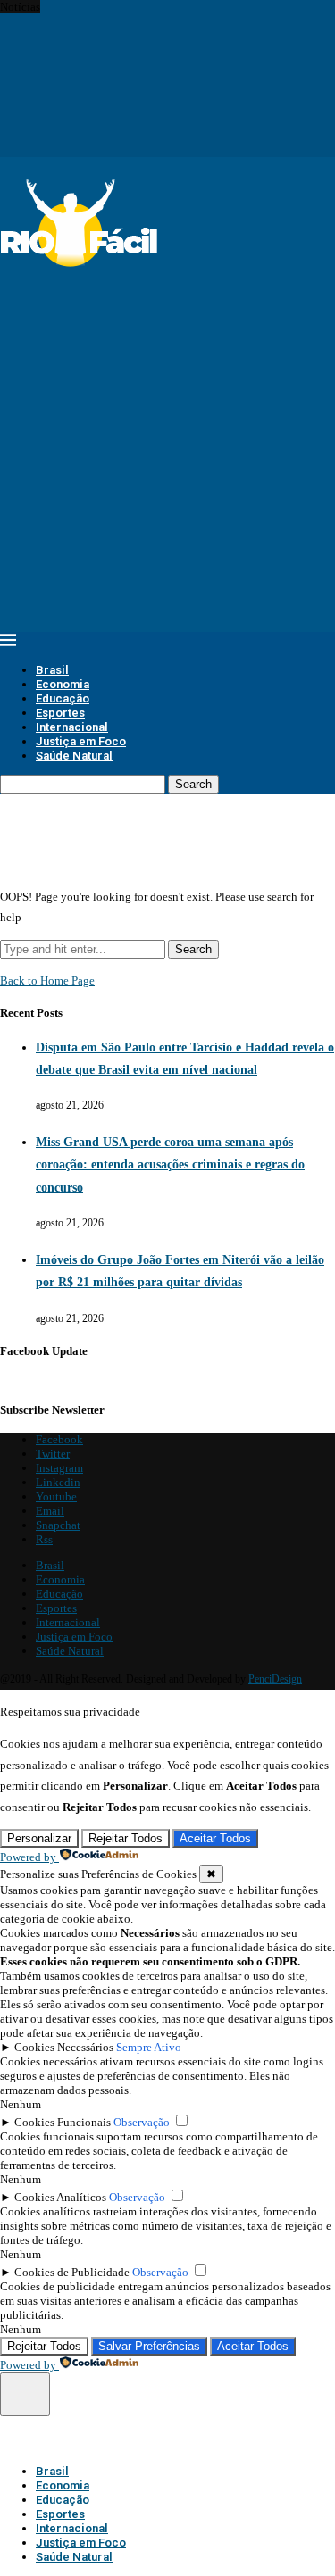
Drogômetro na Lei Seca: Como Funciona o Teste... (122, 50)
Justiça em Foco (81, 741)
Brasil (52, 670)
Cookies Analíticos (60, 2197)
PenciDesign (275, 1679)
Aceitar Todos (215, 1838)
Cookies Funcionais (63, 2122)
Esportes (60, 713)
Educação (63, 698)
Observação (142, 2122)
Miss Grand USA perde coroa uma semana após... (117, 21)
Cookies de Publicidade (72, 2272)
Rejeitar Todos (126, 1838)
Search (193, 784)
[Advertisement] (167, 440)
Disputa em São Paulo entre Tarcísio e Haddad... (115, 7)
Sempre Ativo (149, 2047)
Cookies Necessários (64, 2047)
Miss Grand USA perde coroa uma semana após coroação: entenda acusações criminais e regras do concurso (170, 1164)
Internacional (72, 727)
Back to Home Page (47, 981)
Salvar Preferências (149, 2346)
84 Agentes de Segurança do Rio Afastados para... (118, 64)
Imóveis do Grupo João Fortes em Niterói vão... (113, 35)
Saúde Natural (74, 756)
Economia (63, 684)
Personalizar (39, 1838)
